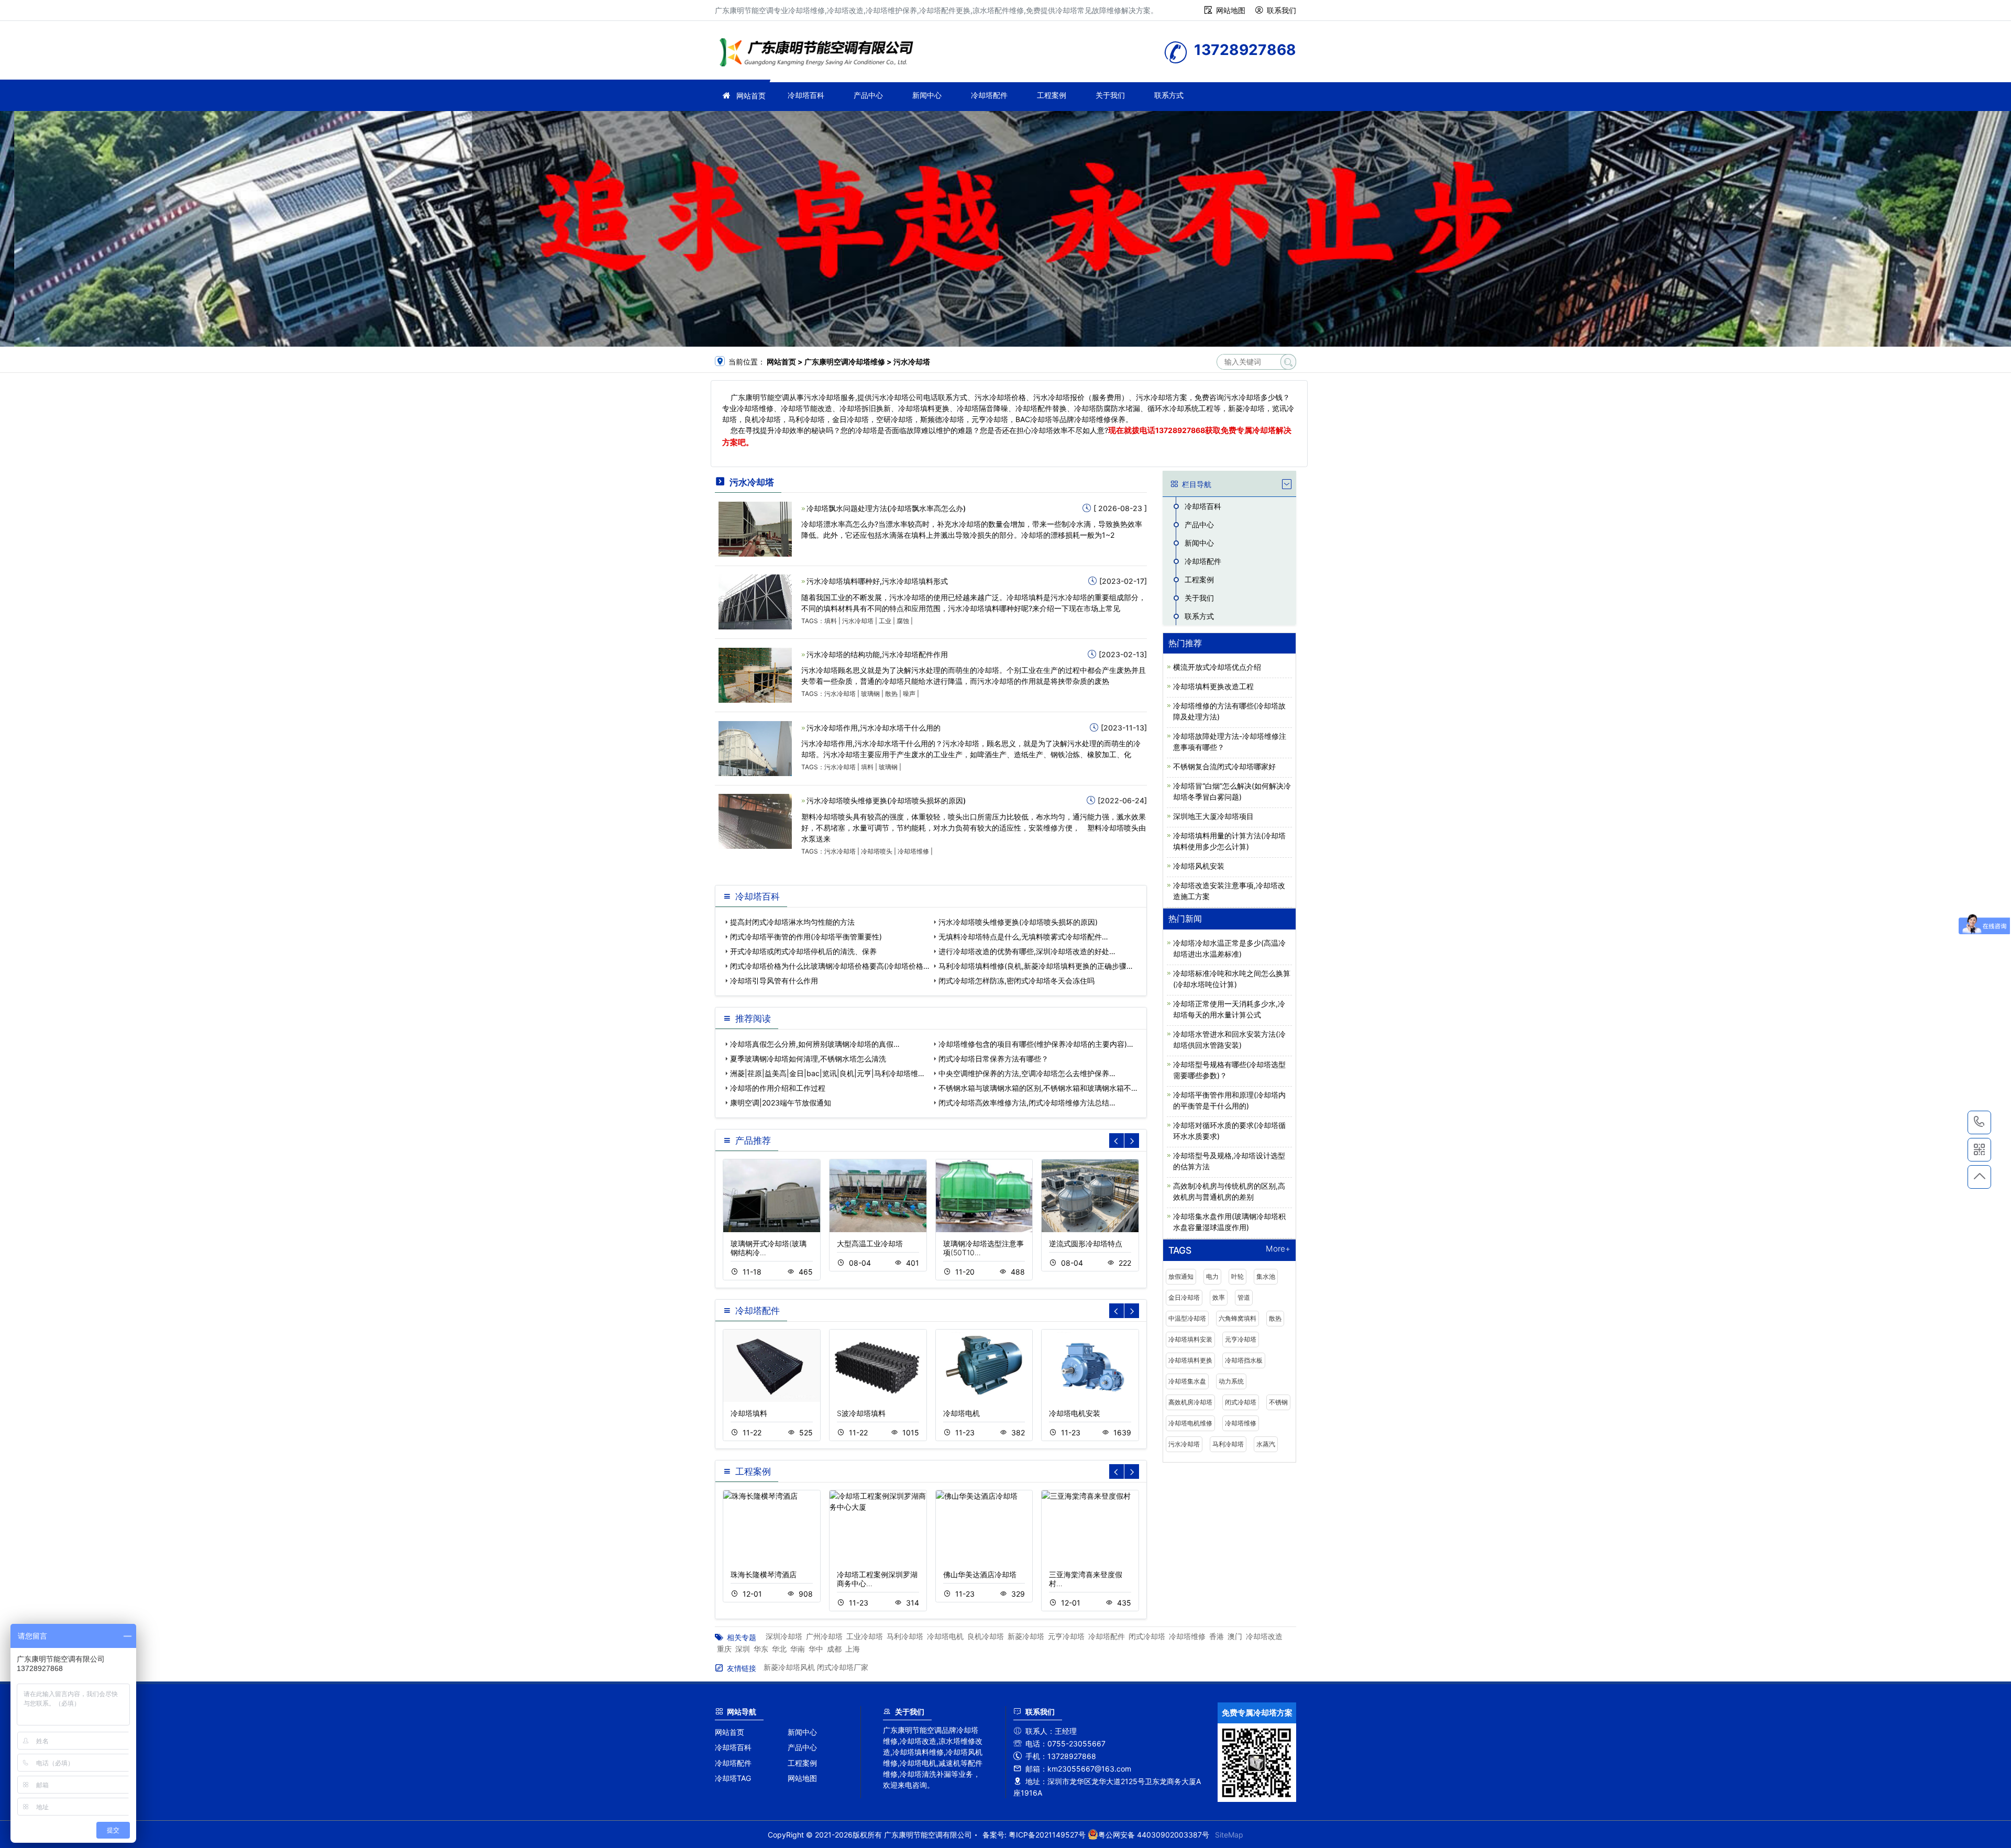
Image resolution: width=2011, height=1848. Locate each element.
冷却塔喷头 (877, 851)
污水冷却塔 (858, 621)
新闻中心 (927, 95)
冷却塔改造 (1264, 1636)
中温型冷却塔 (1187, 1318)
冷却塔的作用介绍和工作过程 (778, 1088)
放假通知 (1181, 1276)
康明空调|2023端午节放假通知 (781, 1103)
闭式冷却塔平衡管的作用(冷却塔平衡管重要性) (806, 937)
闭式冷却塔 (1241, 1402)
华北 (779, 1649)
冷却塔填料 (749, 1413)
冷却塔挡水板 (1244, 1360)
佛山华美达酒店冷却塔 (980, 1574)
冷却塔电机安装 (1075, 1413)
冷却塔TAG (733, 1778)
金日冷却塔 (1184, 1297)
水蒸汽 (1266, 1444)
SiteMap (1229, 1835)
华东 (761, 1649)
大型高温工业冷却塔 (870, 1243)
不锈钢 (1278, 1402)
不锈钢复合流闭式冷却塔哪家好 (1224, 766)
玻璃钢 (870, 694)
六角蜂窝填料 (1237, 1318)
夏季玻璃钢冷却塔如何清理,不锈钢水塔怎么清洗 (808, 1059)
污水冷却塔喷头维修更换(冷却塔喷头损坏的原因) (886, 800)
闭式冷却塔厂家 (843, 1667)
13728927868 (1180, 430)
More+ (1278, 1249)
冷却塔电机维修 (1190, 1423)
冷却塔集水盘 (1187, 1381)
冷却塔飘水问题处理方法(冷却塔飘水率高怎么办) (886, 508)
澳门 (1235, 1636)
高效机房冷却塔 (1190, 1402)
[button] (1132, 1141)
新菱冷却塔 (1026, 1636)
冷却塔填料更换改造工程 (1213, 686)
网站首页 (751, 96)
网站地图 (1231, 10)
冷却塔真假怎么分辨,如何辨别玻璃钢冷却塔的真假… (815, 1044)
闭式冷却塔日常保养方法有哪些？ (993, 1059)
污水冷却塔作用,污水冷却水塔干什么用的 (874, 728)
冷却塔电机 (962, 1413)
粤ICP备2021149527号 (1047, 1835)
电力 (1212, 1276)
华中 (816, 1649)
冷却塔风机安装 (1199, 866)
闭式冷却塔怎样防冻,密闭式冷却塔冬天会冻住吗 (1016, 981)
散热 (891, 694)
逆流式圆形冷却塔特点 (1086, 1243)
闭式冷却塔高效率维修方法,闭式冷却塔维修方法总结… (1027, 1103)
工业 (885, 621)
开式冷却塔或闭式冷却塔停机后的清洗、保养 (803, 951)
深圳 (743, 1649)
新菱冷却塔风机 (789, 1667)
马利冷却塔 (1228, 1444)
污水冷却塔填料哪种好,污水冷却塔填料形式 (877, 581)
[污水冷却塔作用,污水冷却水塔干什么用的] (755, 748)
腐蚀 (903, 621)
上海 (853, 1649)
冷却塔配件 (989, 95)
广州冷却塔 (824, 1636)
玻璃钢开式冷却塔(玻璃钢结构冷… (769, 1248)
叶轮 (1237, 1276)
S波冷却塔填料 (861, 1413)
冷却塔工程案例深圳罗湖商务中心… (877, 1579)
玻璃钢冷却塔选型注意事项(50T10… (984, 1248)
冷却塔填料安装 (1190, 1339)
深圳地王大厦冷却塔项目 (1213, 816)
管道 (1244, 1297)
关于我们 (1110, 95)
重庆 (724, 1649)
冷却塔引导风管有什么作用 (774, 981)
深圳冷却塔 (784, 1636)
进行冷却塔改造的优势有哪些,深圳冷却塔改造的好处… (1027, 951)
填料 (831, 621)
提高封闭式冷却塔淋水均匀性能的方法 (792, 922)
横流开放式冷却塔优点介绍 (1217, 667)
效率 (1219, 1297)
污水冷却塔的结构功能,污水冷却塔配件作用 (877, 654)
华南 (798, 1649)
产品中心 (868, 95)
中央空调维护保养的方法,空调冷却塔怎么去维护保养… (1027, 1073)
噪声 (909, 694)
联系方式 (1169, 95)
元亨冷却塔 (1241, 1339)
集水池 (1266, 1276)
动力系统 (1231, 1381)
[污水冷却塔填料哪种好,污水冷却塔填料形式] (755, 601)
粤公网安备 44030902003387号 (1154, 1835)
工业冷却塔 (865, 1636)
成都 (834, 1649)
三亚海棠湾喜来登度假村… (1086, 1579)
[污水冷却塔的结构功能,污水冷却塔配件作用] (755, 674)
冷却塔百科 (806, 95)
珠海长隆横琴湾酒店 (764, 1574)
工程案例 (1052, 95)
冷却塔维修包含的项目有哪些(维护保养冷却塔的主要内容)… (1036, 1044)
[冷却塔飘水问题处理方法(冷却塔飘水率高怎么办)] (755, 528)
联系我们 (1281, 10)
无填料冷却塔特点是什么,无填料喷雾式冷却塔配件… (1023, 937)
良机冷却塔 (986, 1636)
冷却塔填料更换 (1190, 1360)
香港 (1217, 1636)
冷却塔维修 (820, 54)
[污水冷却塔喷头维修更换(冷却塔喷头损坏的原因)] (755, 821)
